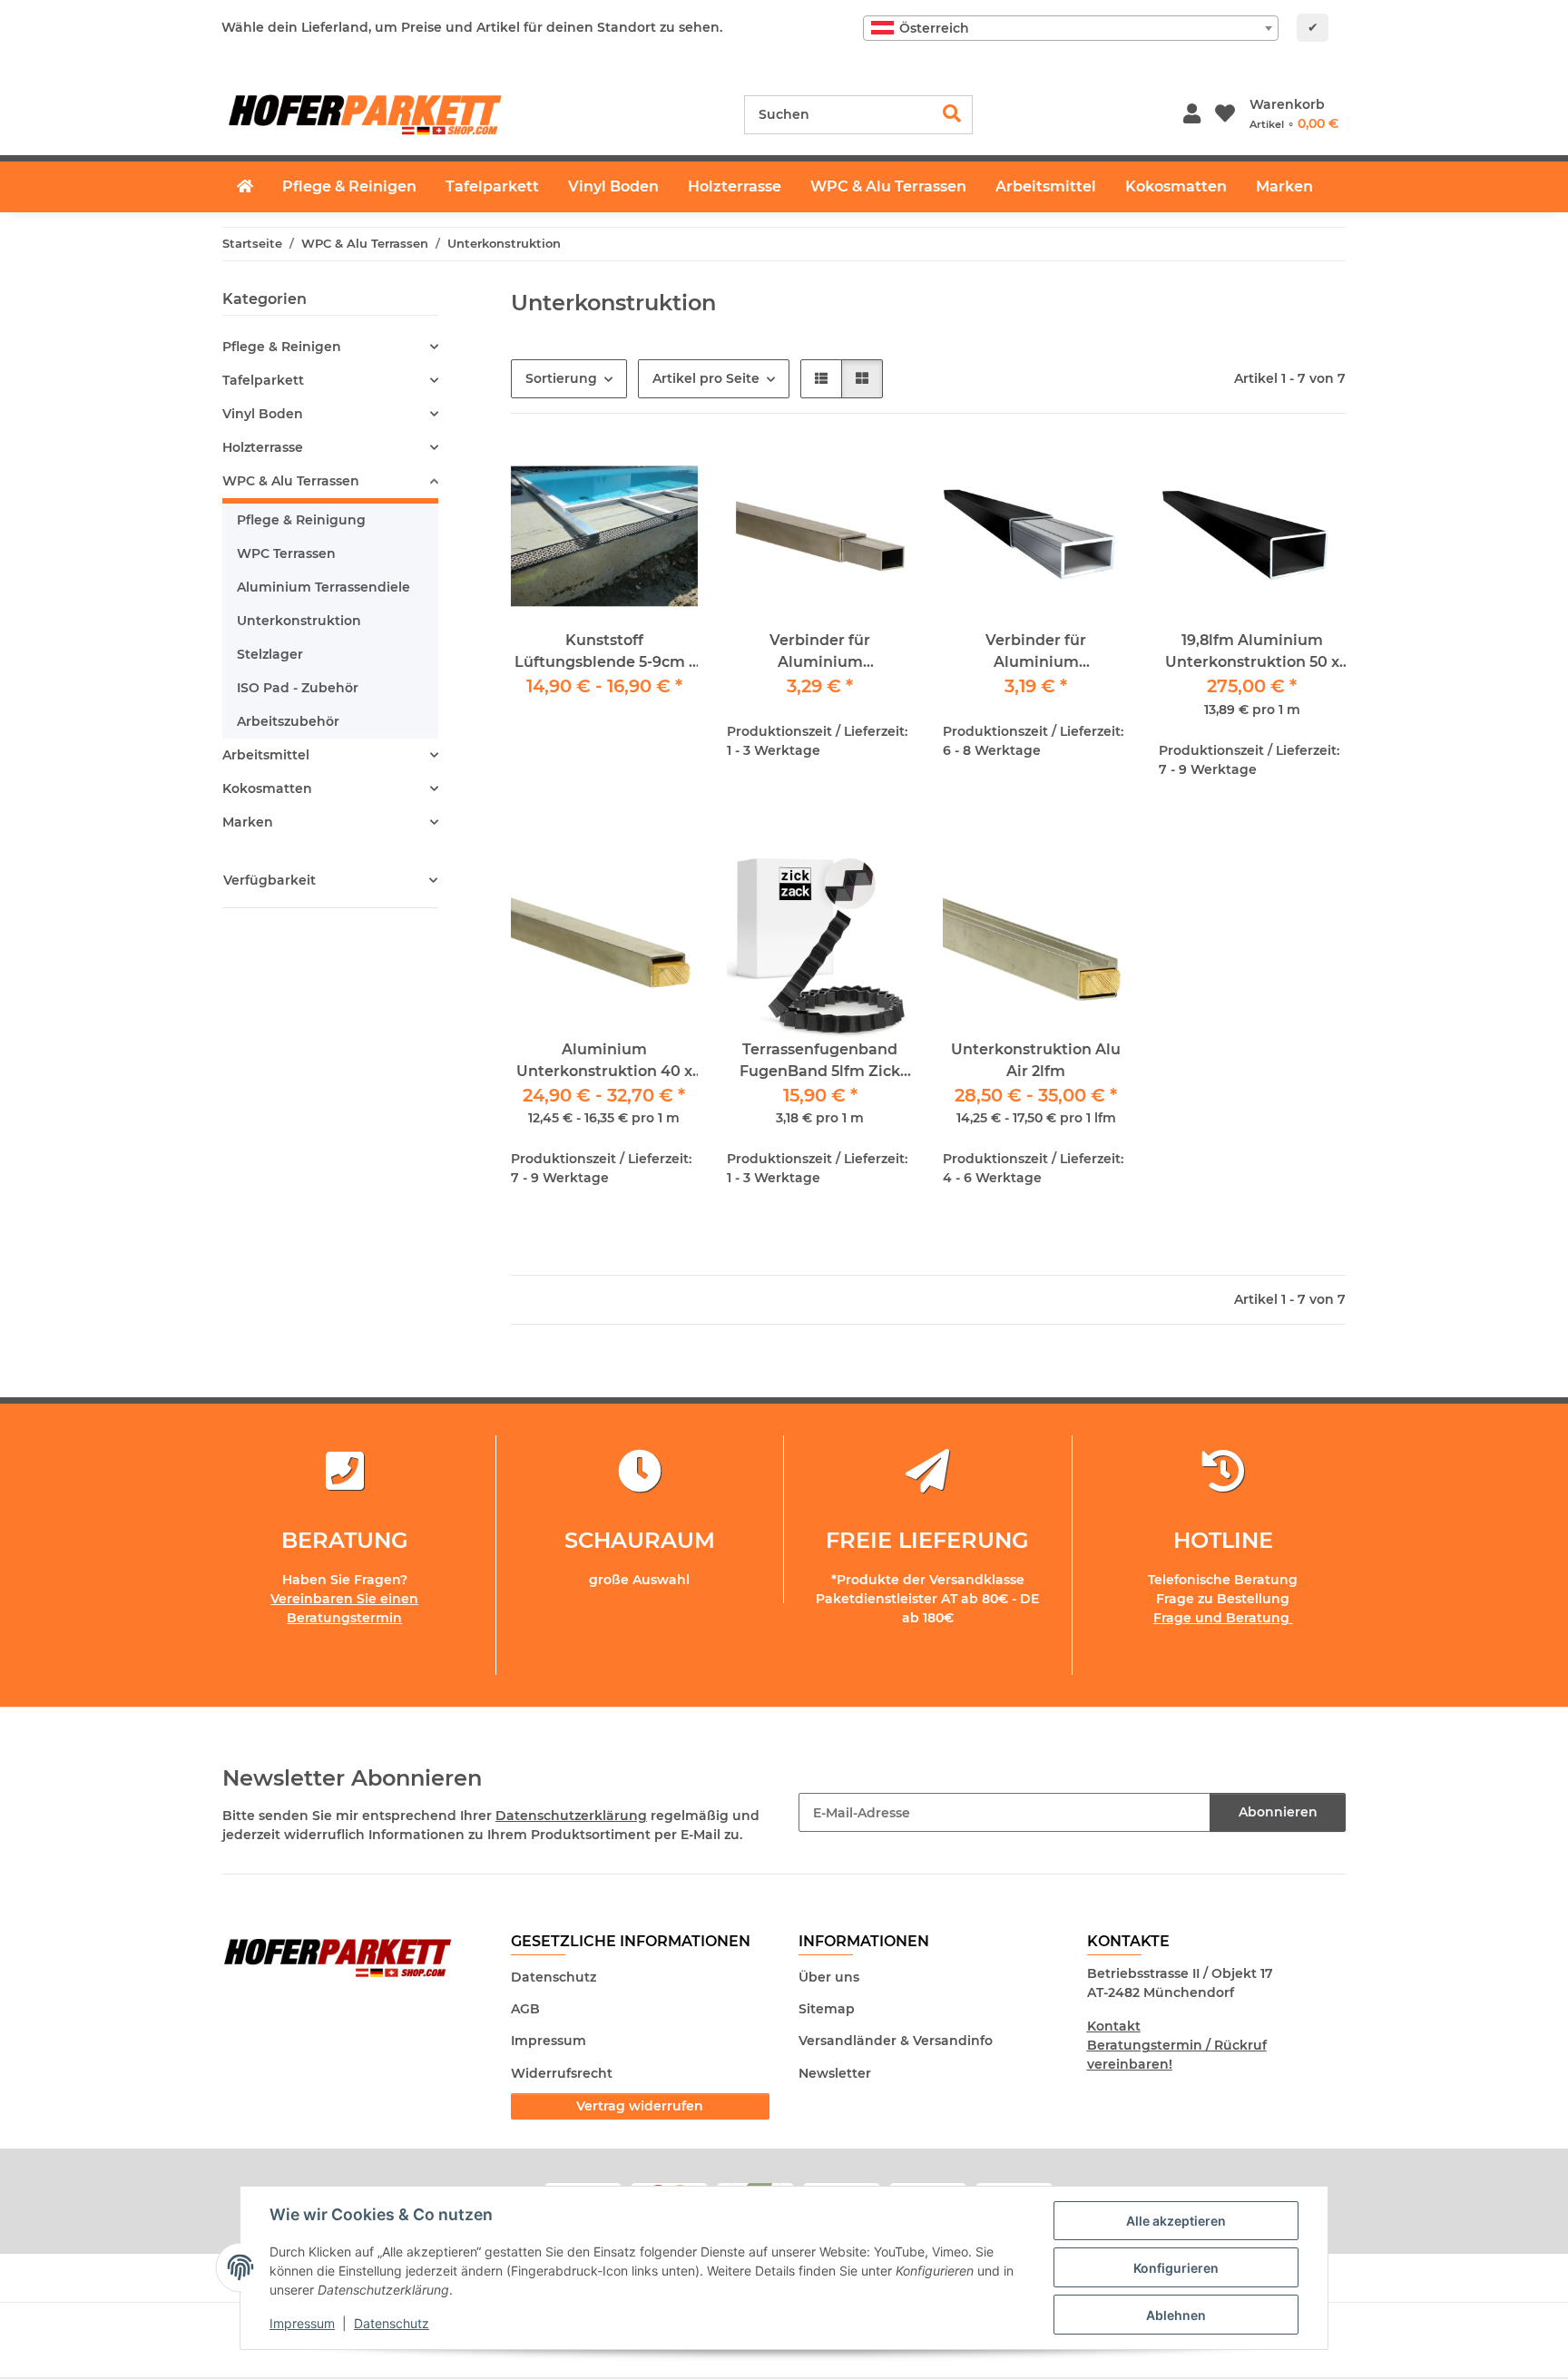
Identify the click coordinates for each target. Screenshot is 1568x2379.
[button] (1192, 115)
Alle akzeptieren (1176, 2221)
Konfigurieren (1176, 2268)
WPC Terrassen (286, 553)
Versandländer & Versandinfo (896, 2041)
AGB (525, 2009)
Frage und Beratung (1223, 1618)
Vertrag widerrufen (640, 2106)
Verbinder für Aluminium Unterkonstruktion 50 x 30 (1036, 652)
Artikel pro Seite (706, 378)
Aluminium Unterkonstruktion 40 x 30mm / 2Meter (604, 1062)
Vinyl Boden (263, 414)
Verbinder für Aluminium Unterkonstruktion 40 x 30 (820, 652)
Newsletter (835, 2073)
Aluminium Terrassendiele (323, 587)
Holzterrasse (263, 447)
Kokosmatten (267, 788)
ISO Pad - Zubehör (298, 688)
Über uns (829, 1977)
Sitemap (827, 2009)
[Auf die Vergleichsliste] (836, 474)
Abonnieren (1278, 1812)
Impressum (302, 2323)
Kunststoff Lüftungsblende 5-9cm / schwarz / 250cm (604, 652)
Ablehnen (1176, 2315)
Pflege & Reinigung (301, 520)
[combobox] (1071, 28)
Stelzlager (270, 654)
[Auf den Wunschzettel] (883, 474)
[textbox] (1071, 28)
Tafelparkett (263, 380)
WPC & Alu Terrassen (291, 481)
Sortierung (561, 378)
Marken (248, 822)
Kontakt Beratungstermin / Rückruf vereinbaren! (1177, 2045)
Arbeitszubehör (288, 721)
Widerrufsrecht (562, 2073)
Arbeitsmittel (266, 755)
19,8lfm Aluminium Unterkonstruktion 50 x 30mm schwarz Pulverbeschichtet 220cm (1252, 652)
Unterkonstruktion (299, 621)
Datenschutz (392, 2323)
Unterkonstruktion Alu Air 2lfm (1036, 1060)
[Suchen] (952, 115)
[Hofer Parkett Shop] (245, 187)
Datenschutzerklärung (571, 1816)
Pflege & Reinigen (282, 347)
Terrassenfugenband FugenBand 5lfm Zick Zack (820, 1062)
